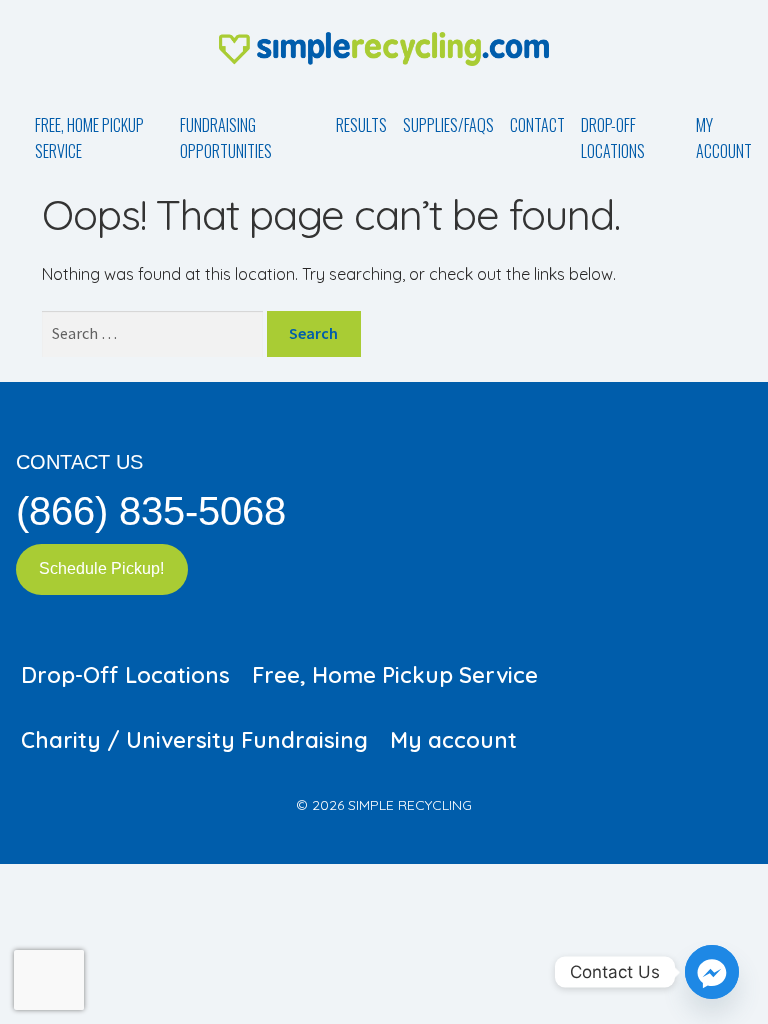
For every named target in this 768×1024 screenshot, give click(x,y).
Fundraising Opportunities (226, 138)
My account (724, 138)
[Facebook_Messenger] (712, 972)
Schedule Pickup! (101, 568)
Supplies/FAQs (448, 125)
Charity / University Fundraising (194, 740)
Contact (537, 125)
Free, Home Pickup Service (89, 138)
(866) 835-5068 (151, 511)
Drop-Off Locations (613, 138)
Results (361, 125)
